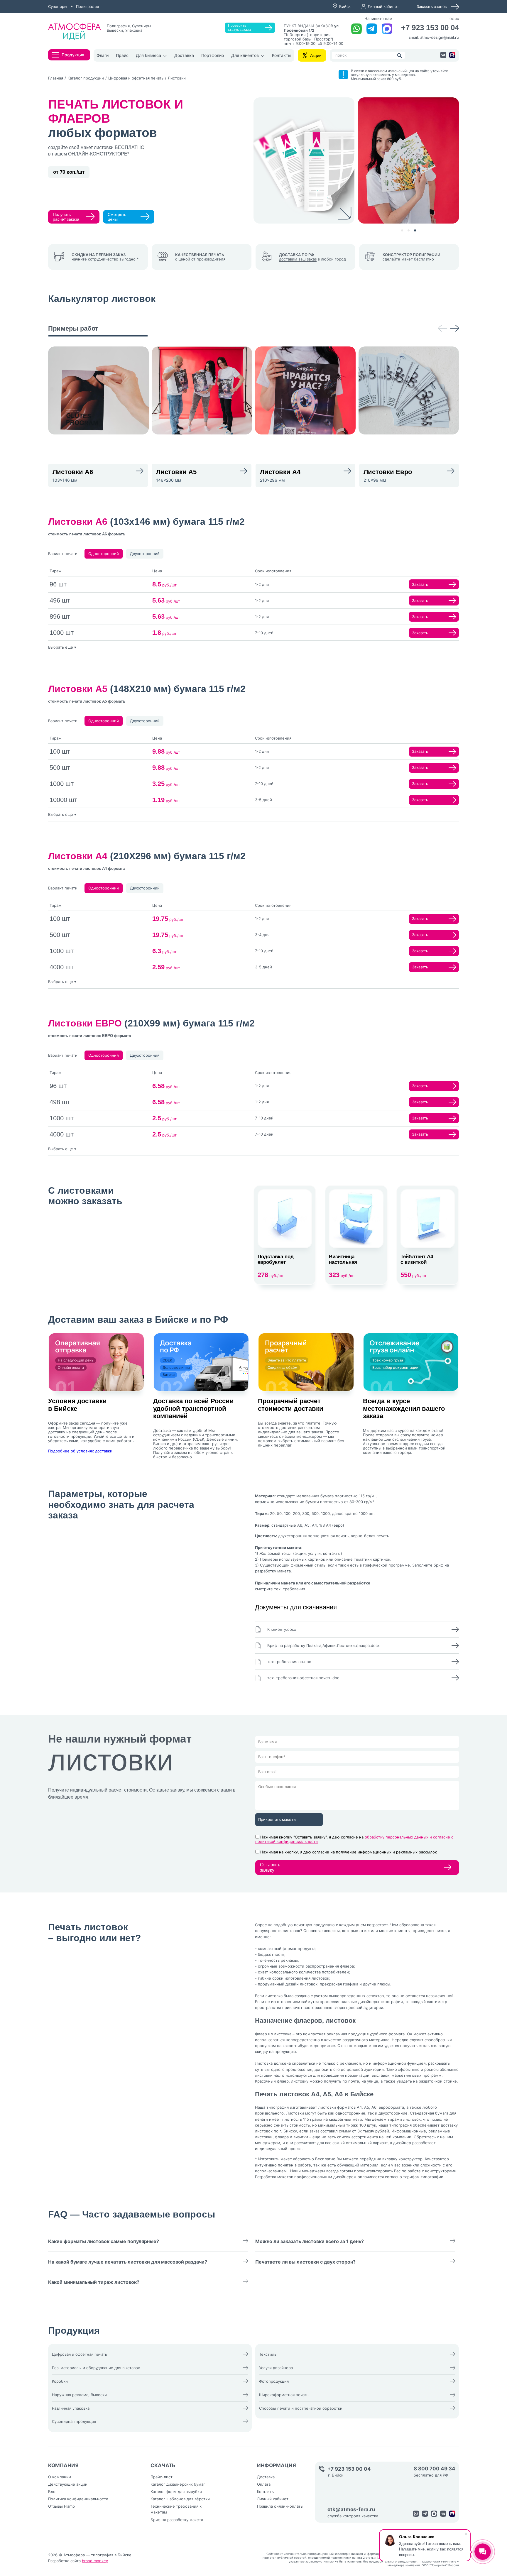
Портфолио (213, 55)
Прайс (122, 55)
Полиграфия (87, 6)
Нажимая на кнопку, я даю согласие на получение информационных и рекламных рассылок (349, 1852)
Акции (316, 55)
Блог (53, 2492)
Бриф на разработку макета (177, 2520)
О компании (60, 2477)
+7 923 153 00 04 (430, 28)
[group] (98, 390)
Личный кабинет (383, 6)
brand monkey (95, 2561)
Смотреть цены (117, 217)
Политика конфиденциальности (78, 2499)
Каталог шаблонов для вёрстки (180, 2499)
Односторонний (104, 554)
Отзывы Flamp (61, 2506)
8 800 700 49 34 (435, 2469)
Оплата (264, 2484)
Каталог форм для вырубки (176, 2492)
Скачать (163, 2465)
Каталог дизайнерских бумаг (178, 2484)
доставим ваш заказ (298, 259)
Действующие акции (68, 2484)
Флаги (103, 55)
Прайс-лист (162, 2477)
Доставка (184, 55)
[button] (402, 230)
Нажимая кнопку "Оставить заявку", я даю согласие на (354, 1839)
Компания (63, 2465)
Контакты (282, 55)
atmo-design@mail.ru (440, 37)
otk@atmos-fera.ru (351, 2510)
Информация (277, 2465)
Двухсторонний (145, 554)
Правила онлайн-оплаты (280, 2506)
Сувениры (58, 6)
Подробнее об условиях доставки (80, 1451)
